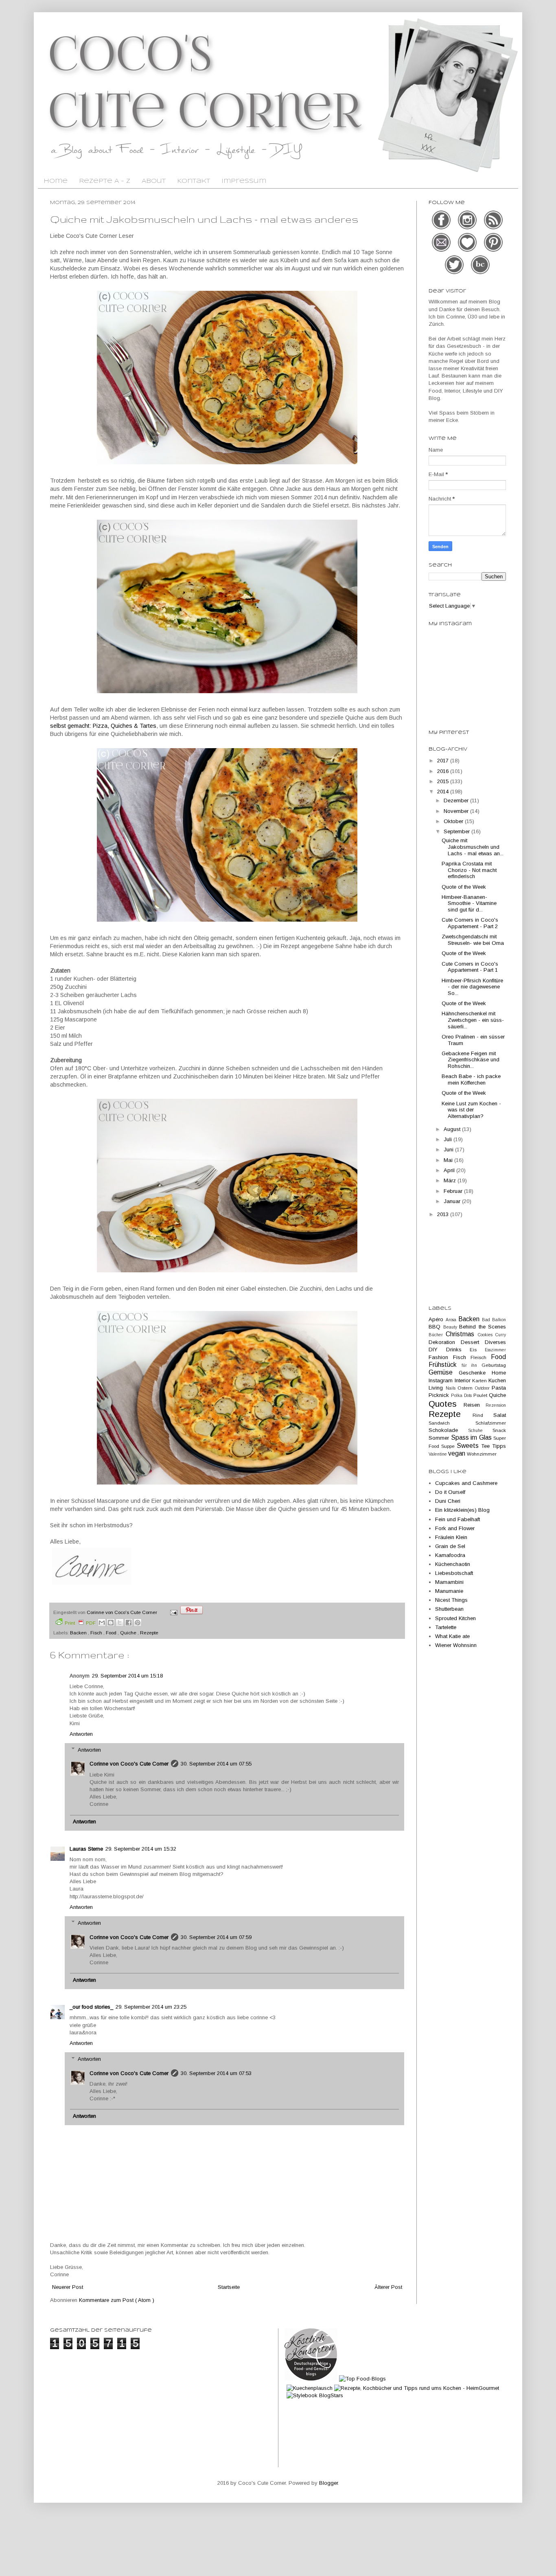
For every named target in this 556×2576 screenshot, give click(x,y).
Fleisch (481, 1357)
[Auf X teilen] (120, 1623)
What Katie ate (452, 1636)
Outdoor (484, 1388)
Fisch (97, 1633)
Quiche (129, 1633)
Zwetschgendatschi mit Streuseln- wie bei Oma (473, 940)
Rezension (496, 1405)
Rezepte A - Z (105, 181)
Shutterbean (449, 1609)
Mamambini (449, 1582)
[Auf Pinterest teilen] (138, 1623)
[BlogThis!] (111, 1623)
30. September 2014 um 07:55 (216, 1764)
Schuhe (480, 1431)
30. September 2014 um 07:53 (216, 2073)
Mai (449, 1160)
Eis (477, 1349)
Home (56, 181)
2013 (444, 1214)
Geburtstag (494, 1365)
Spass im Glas (472, 1437)
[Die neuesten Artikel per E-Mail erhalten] (442, 251)
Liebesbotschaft (454, 1573)
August (453, 1129)
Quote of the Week (464, 887)
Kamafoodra (450, 1555)
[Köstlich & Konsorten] (311, 2379)
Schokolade (448, 1430)
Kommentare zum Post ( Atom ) (117, 2300)
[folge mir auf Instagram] (468, 228)
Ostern (466, 1388)
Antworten (81, 1734)
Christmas (462, 1334)
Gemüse (444, 1372)
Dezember (457, 800)
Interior (464, 1380)
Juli (449, 1139)
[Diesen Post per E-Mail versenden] (102, 1623)
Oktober (454, 821)
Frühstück (445, 1365)
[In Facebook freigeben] (129, 1623)
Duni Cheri (448, 1501)
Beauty (451, 1327)
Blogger (328, 2483)
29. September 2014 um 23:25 (151, 2007)
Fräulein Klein (451, 1537)
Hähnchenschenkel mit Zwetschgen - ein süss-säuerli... (473, 1020)
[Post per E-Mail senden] (173, 1612)
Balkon (499, 1320)
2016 (444, 771)
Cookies (487, 1335)
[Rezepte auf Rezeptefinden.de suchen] (362, 2379)
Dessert (473, 1342)
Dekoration (445, 1342)
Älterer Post (388, 2287)
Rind (483, 1415)
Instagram (442, 1380)
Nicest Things (451, 1600)
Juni (449, 1150)
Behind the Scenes (483, 1327)
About (154, 181)
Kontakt (194, 181)
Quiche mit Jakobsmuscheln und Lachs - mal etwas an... (473, 847)
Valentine (438, 1454)
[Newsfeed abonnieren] (493, 228)
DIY (437, 1349)
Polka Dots (462, 1396)
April (450, 1170)
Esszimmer (495, 1350)
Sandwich (452, 1423)
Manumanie (449, 1591)
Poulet (481, 1395)
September (457, 831)
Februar (454, 1191)
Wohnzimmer (482, 1454)
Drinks (458, 1349)
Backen (79, 1633)
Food (112, 1633)
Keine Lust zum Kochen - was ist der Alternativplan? (471, 1110)
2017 (444, 761)
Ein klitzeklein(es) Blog (462, 1510)
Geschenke (475, 1373)
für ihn (472, 1365)
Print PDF (80, 1623)
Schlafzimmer (491, 1423)
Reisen (475, 1405)
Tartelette (446, 1627)
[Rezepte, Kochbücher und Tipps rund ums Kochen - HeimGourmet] (417, 2388)
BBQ (436, 1327)
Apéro (437, 1319)
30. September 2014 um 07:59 (216, 1937)
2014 (444, 792)
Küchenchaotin (453, 1564)
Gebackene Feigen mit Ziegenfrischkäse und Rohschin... (471, 1060)
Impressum (244, 181)
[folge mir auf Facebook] (442, 228)
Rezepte (149, 1633)
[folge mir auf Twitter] (455, 273)
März (451, 1180)
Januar (453, 1201)
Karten (480, 1380)
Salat (500, 1415)
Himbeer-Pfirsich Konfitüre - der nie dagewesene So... (472, 987)
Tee (487, 1446)
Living (437, 1388)
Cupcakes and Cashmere (466, 1483)
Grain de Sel (450, 1546)
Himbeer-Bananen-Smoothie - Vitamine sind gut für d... (469, 903)
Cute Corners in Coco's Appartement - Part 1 (470, 967)
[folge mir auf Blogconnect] (480, 273)
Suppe (449, 1446)
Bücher (437, 1335)
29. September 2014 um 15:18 (127, 1676)
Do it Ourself (450, 1492)
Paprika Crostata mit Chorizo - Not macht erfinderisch (469, 870)
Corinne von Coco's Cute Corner (129, 1764)
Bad (487, 1320)
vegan (457, 1453)
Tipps (499, 1446)
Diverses (495, 1342)
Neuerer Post (68, 2287)
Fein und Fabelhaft (457, 1519)
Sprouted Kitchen (455, 1618)
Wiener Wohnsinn (456, 1645)
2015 (444, 781)
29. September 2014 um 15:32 (141, 1849)
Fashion (441, 1357)
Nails (452, 1388)
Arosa (452, 1320)
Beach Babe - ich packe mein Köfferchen (471, 1079)
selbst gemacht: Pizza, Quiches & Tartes (103, 726)
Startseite (229, 2287)
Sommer (440, 1438)
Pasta (499, 1388)
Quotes (446, 1404)
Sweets (469, 1446)
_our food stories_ (91, 2007)
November (457, 811)
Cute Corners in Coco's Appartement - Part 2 (470, 923)
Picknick (440, 1395)
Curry (501, 1335)
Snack (499, 1430)
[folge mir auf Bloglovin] (468, 251)
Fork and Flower (455, 1528)
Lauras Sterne (86, 1849)
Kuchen (497, 1380)
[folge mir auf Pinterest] (493, 251)
